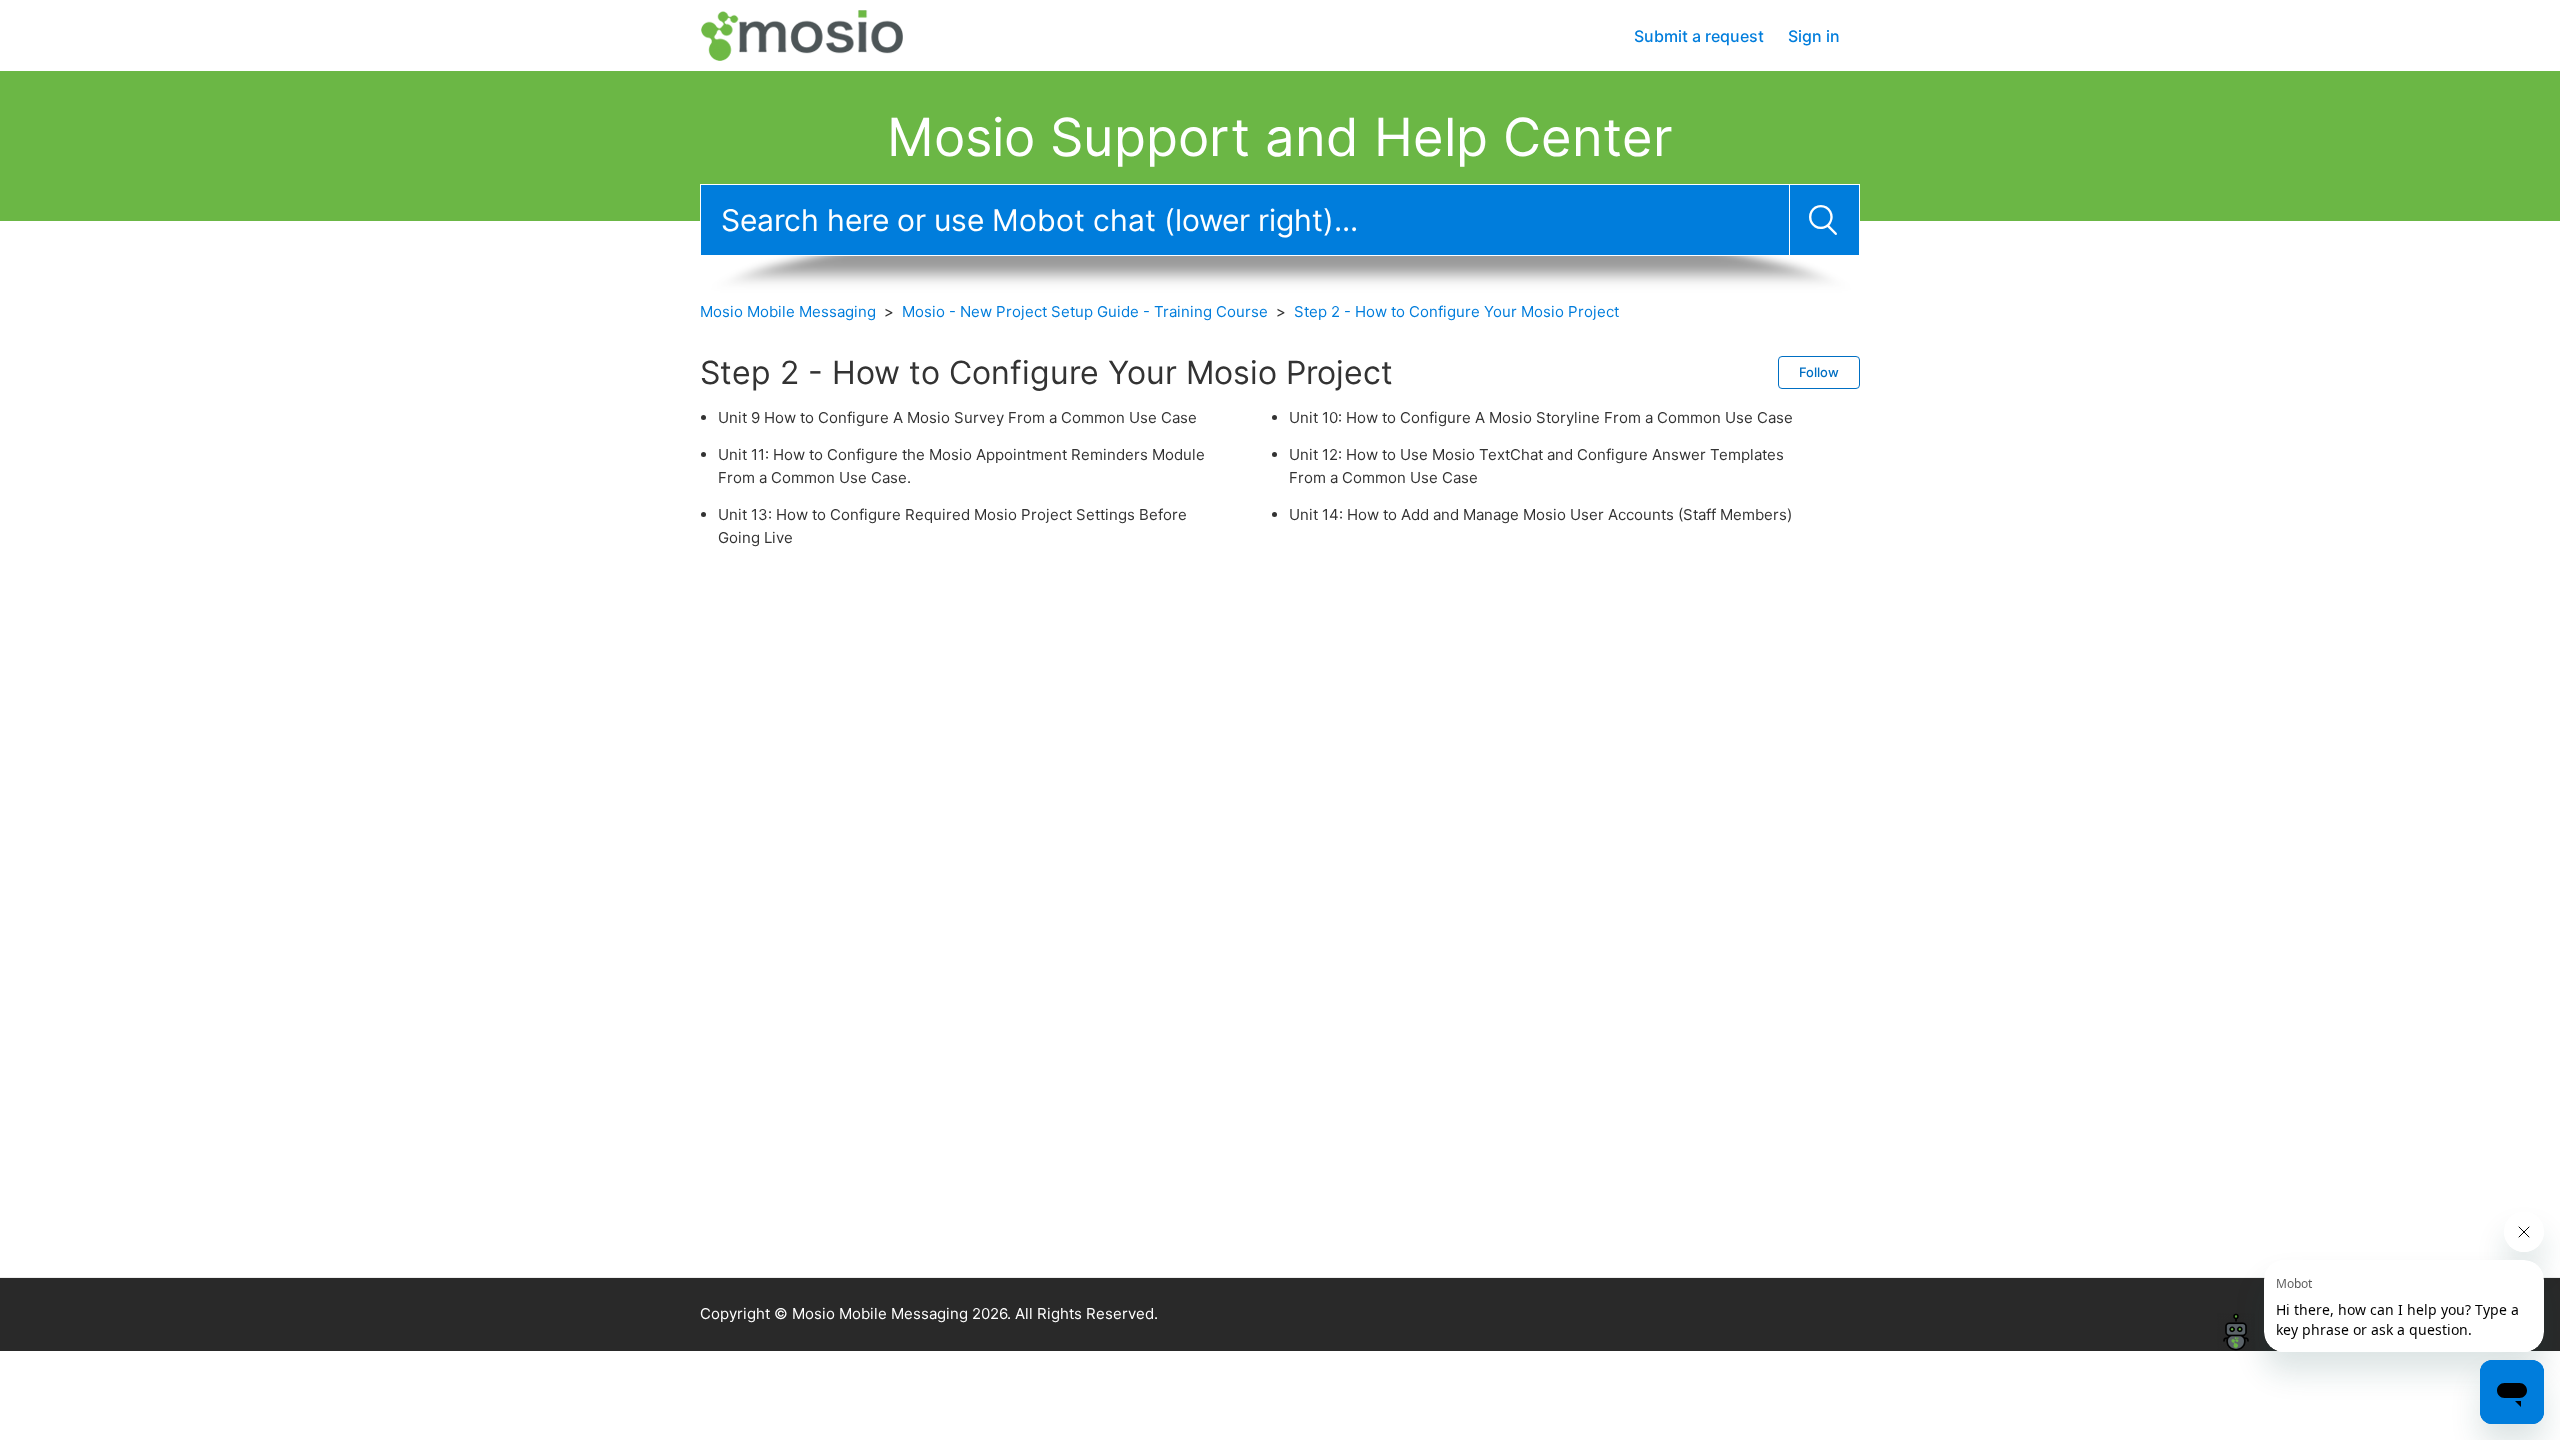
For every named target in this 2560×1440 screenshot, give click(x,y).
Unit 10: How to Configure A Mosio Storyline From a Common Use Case (1541, 417)
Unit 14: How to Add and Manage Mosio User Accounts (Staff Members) (1540, 514)
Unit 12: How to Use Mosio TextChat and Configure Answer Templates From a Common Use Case (1536, 466)
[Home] (821, 34)
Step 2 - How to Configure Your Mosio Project (1456, 311)
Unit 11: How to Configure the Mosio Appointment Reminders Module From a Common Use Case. (961, 466)
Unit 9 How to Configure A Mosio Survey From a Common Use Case (957, 417)
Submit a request (1699, 36)
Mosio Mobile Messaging (788, 311)
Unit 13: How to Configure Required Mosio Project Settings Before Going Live (952, 526)
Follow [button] (1819, 372)
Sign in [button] (1814, 36)
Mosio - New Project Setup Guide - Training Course (1085, 311)
